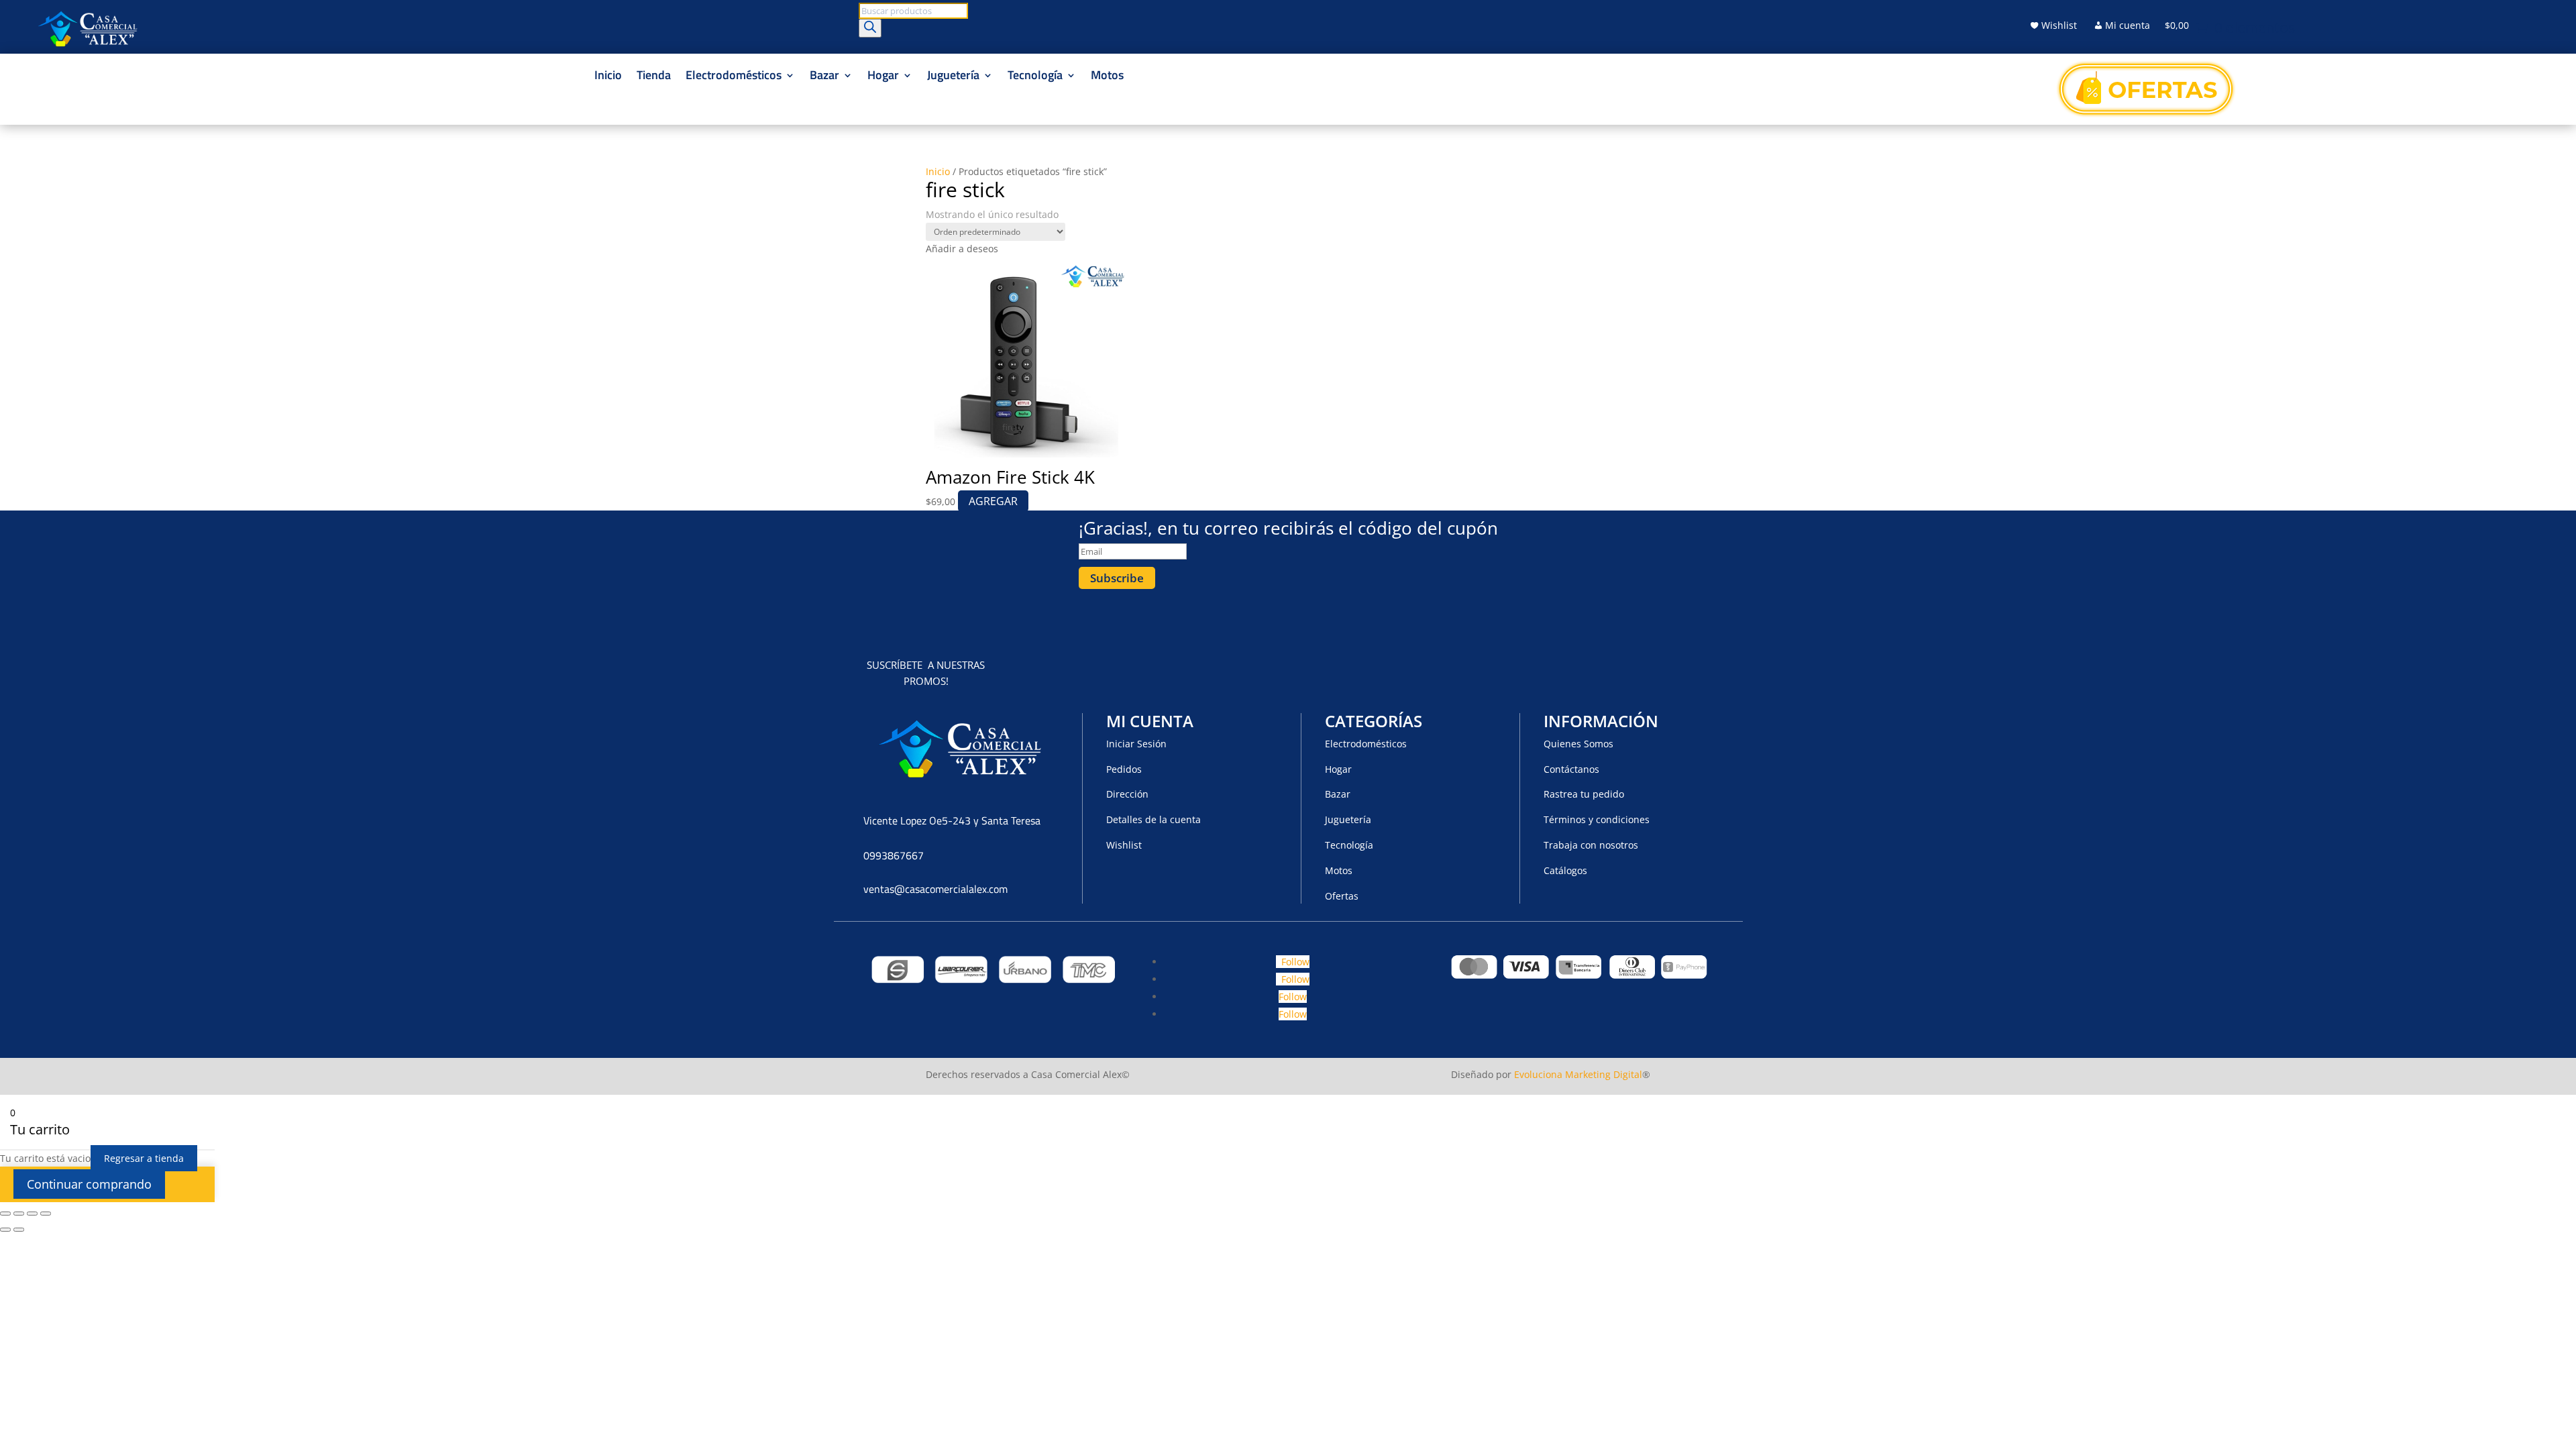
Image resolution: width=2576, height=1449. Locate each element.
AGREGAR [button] (993, 501)
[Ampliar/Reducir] (5, 1214)
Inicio (608, 77)
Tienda (654, 77)
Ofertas (1342, 896)
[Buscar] (870, 28)
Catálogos (1565, 870)
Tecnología (1035, 77)
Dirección (1127, 794)
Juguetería (953, 77)
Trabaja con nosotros (1591, 845)
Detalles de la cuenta (1153, 819)
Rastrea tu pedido (1584, 794)
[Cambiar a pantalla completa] (19, 1214)
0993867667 (894, 855)
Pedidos (1124, 769)
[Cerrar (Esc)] (46, 1214)
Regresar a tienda (144, 1158)
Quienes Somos (1578, 744)
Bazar (824, 77)
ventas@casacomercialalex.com (935, 889)
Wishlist (2059, 26)
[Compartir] (32, 1214)
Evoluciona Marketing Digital (1578, 1074)
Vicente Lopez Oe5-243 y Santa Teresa (952, 820)
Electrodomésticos (734, 77)
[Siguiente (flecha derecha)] (19, 1230)
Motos (1107, 77)
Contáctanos (1571, 769)
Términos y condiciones (1597, 819)
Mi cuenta (2128, 26)
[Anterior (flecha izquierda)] (5, 1230)
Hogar (883, 77)
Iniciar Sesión (1136, 744)
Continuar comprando (89, 1184)
